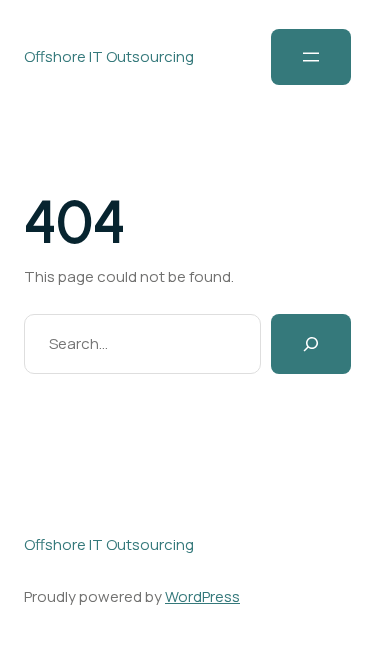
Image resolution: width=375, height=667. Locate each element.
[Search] (311, 344)
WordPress (202, 596)
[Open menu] (311, 57)
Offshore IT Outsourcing (109, 56)
